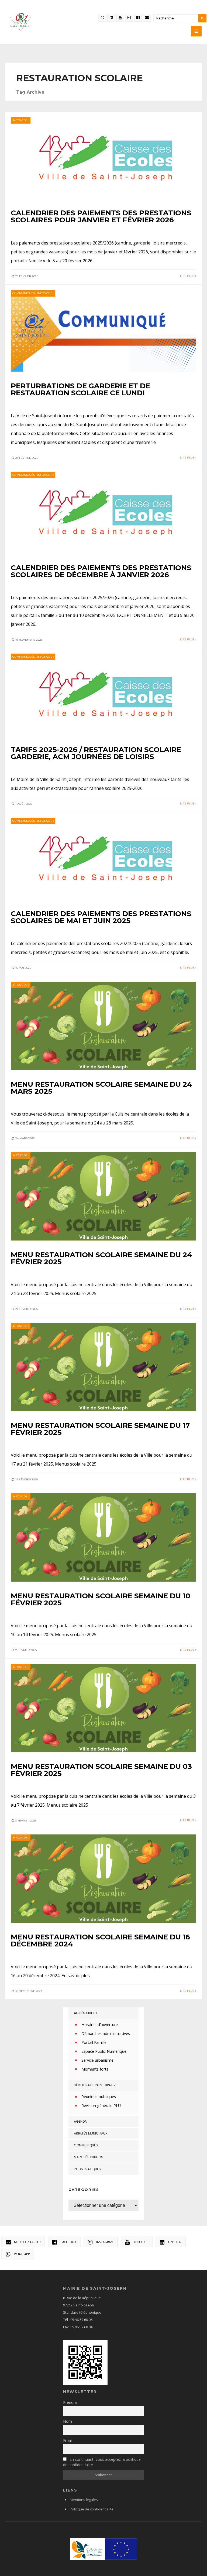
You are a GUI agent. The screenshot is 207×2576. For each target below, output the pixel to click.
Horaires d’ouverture (100, 2025)
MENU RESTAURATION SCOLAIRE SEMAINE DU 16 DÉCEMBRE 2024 (100, 1941)
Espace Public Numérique (104, 2051)
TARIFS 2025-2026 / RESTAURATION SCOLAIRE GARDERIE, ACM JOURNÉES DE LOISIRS (96, 753)
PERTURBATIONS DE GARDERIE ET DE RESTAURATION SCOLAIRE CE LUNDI (80, 389)
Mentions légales (84, 2500)
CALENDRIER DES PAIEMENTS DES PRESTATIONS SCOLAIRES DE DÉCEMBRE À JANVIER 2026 (101, 571)
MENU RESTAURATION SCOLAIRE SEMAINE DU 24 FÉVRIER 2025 (101, 1258)
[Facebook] (138, 18)
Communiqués (24, 293)
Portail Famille (94, 2042)
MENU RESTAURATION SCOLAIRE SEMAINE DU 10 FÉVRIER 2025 (101, 1599)
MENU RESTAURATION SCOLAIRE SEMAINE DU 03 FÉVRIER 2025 (101, 1770)
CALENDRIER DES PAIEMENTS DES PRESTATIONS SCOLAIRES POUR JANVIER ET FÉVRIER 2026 (101, 216)
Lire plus (188, 276)
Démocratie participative (96, 2085)
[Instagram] (129, 18)
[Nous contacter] (147, 18)
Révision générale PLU (101, 2106)
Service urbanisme (97, 2060)
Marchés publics (89, 2157)
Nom (68, 2421)
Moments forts (95, 2069)
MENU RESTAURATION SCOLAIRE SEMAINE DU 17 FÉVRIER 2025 (100, 1429)
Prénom (70, 2402)
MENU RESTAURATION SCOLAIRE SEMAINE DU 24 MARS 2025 (101, 1088)
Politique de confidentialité (92, 2509)
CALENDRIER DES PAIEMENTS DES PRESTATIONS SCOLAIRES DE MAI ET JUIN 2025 (101, 917)
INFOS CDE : (21, 120)
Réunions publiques (99, 2097)
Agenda (80, 2121)
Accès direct (86, 2013)
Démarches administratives (106, 2033)
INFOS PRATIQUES (87, 2169)
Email (68, 2440)
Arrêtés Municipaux (91, 2133)
